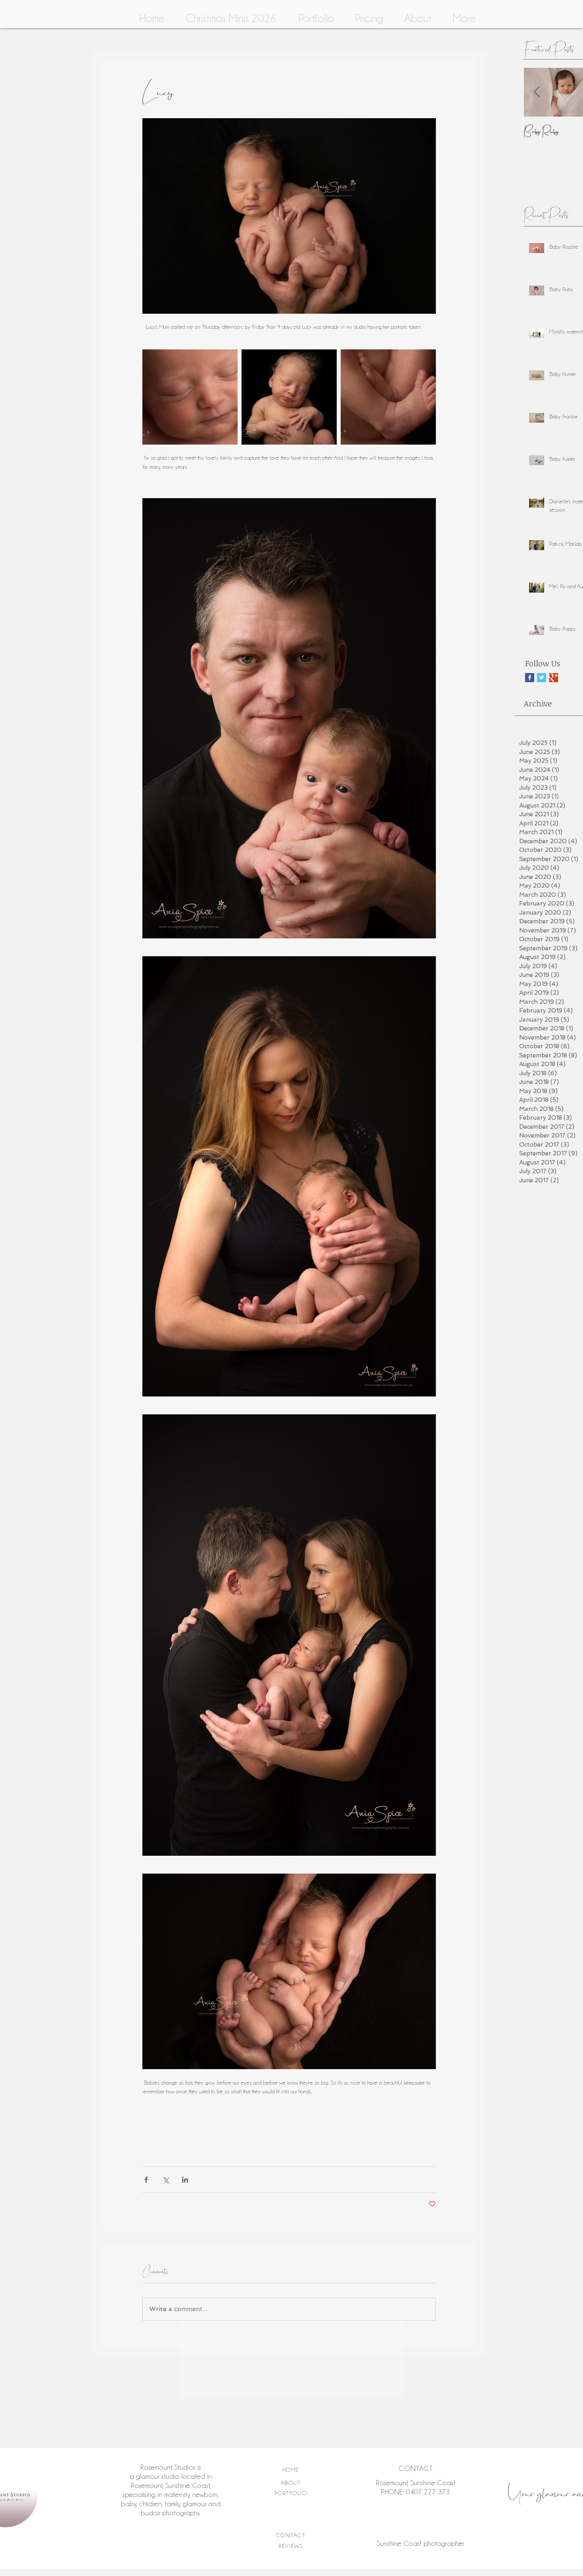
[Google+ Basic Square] (553, 678)
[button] (418, 18)
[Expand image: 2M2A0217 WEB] (388, 397)
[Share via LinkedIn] (185, 2180)
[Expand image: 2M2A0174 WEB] (289, 397)
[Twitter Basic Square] (542, 678)
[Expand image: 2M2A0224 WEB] (190, 397)
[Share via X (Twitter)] (166, 2180)
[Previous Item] (537, 92)
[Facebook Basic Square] (530, 678)
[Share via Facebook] (146, 2180)
